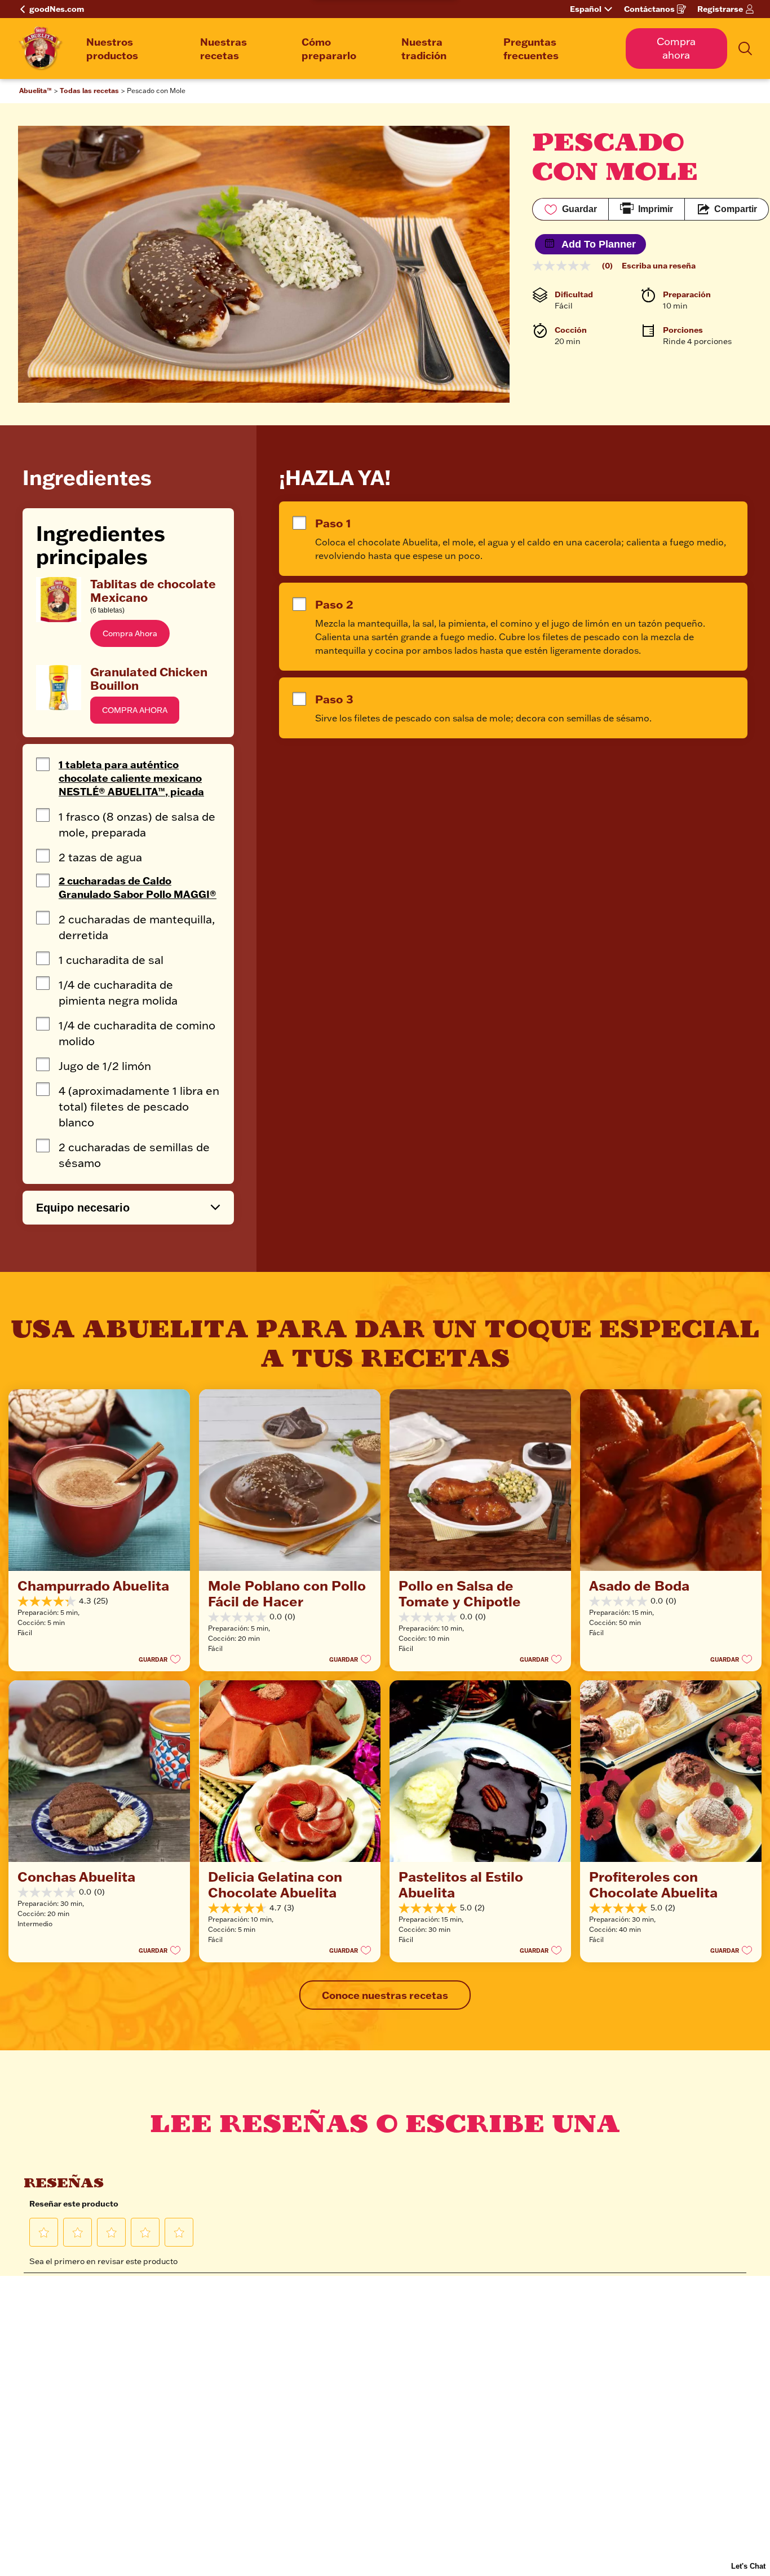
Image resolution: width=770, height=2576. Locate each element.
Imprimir (656, 209)
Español (586, 9)
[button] (130, 633)
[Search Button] (745, 49)
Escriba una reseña (659, 266)
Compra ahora (676, 48)
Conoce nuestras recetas (385, 1995)
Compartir (736, 209)
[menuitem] (132, 49)
